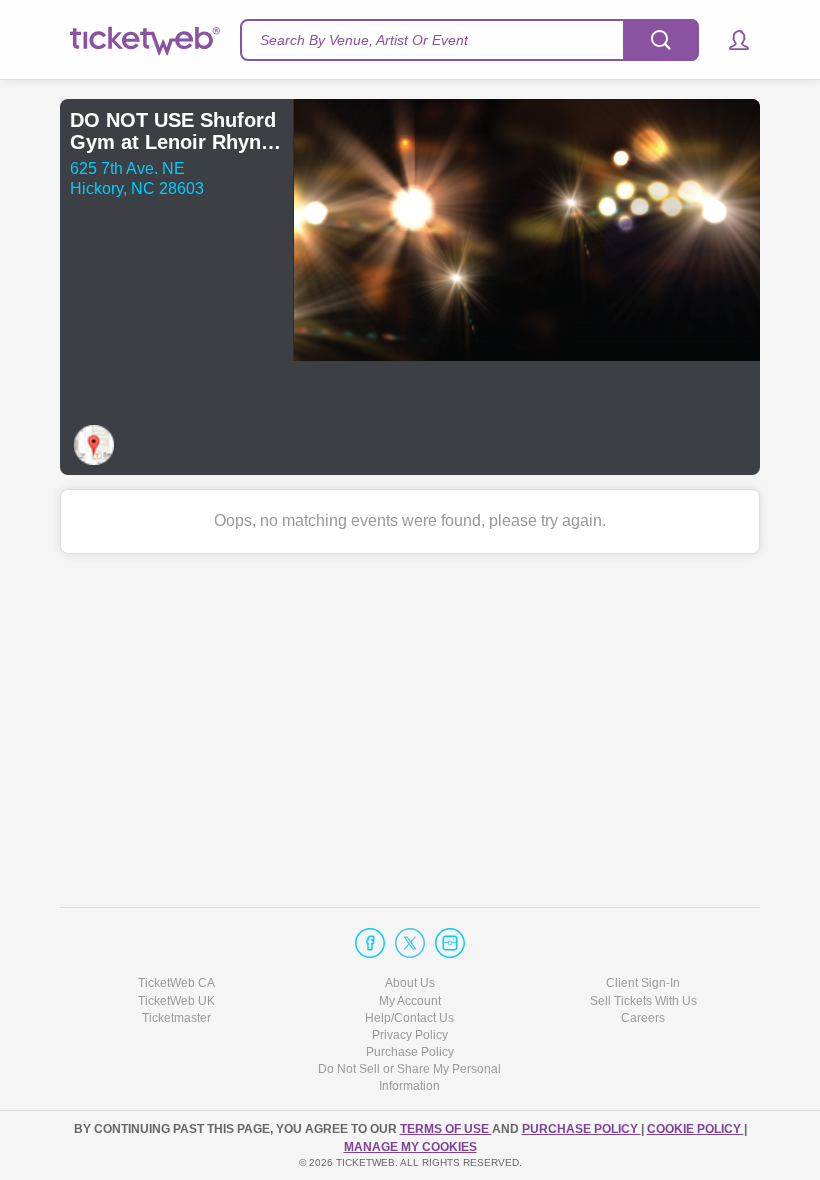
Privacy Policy (410, 1035)
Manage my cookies (410, 1147)
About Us (410, 983)
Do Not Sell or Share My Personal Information (409, 1077)
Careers (643, 1018)
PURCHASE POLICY (581, 1129)
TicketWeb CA (176, 983)
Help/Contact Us (409, 1018)
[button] (729, 40)
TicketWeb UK (176, 1001)
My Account (410, 1001)
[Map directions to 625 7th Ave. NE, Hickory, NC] (94, 445)
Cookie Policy (695, 1129)
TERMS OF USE (446, 1129)
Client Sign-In (643, 983)
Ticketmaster (176, 1018)
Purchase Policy (410, 1052)
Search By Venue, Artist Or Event (364, 40)
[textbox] (469, 40)
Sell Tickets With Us (643, 1001)
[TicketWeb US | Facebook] (370, 943)
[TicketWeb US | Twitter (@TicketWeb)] (410, 943)
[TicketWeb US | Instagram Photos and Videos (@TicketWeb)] (450, 943)
